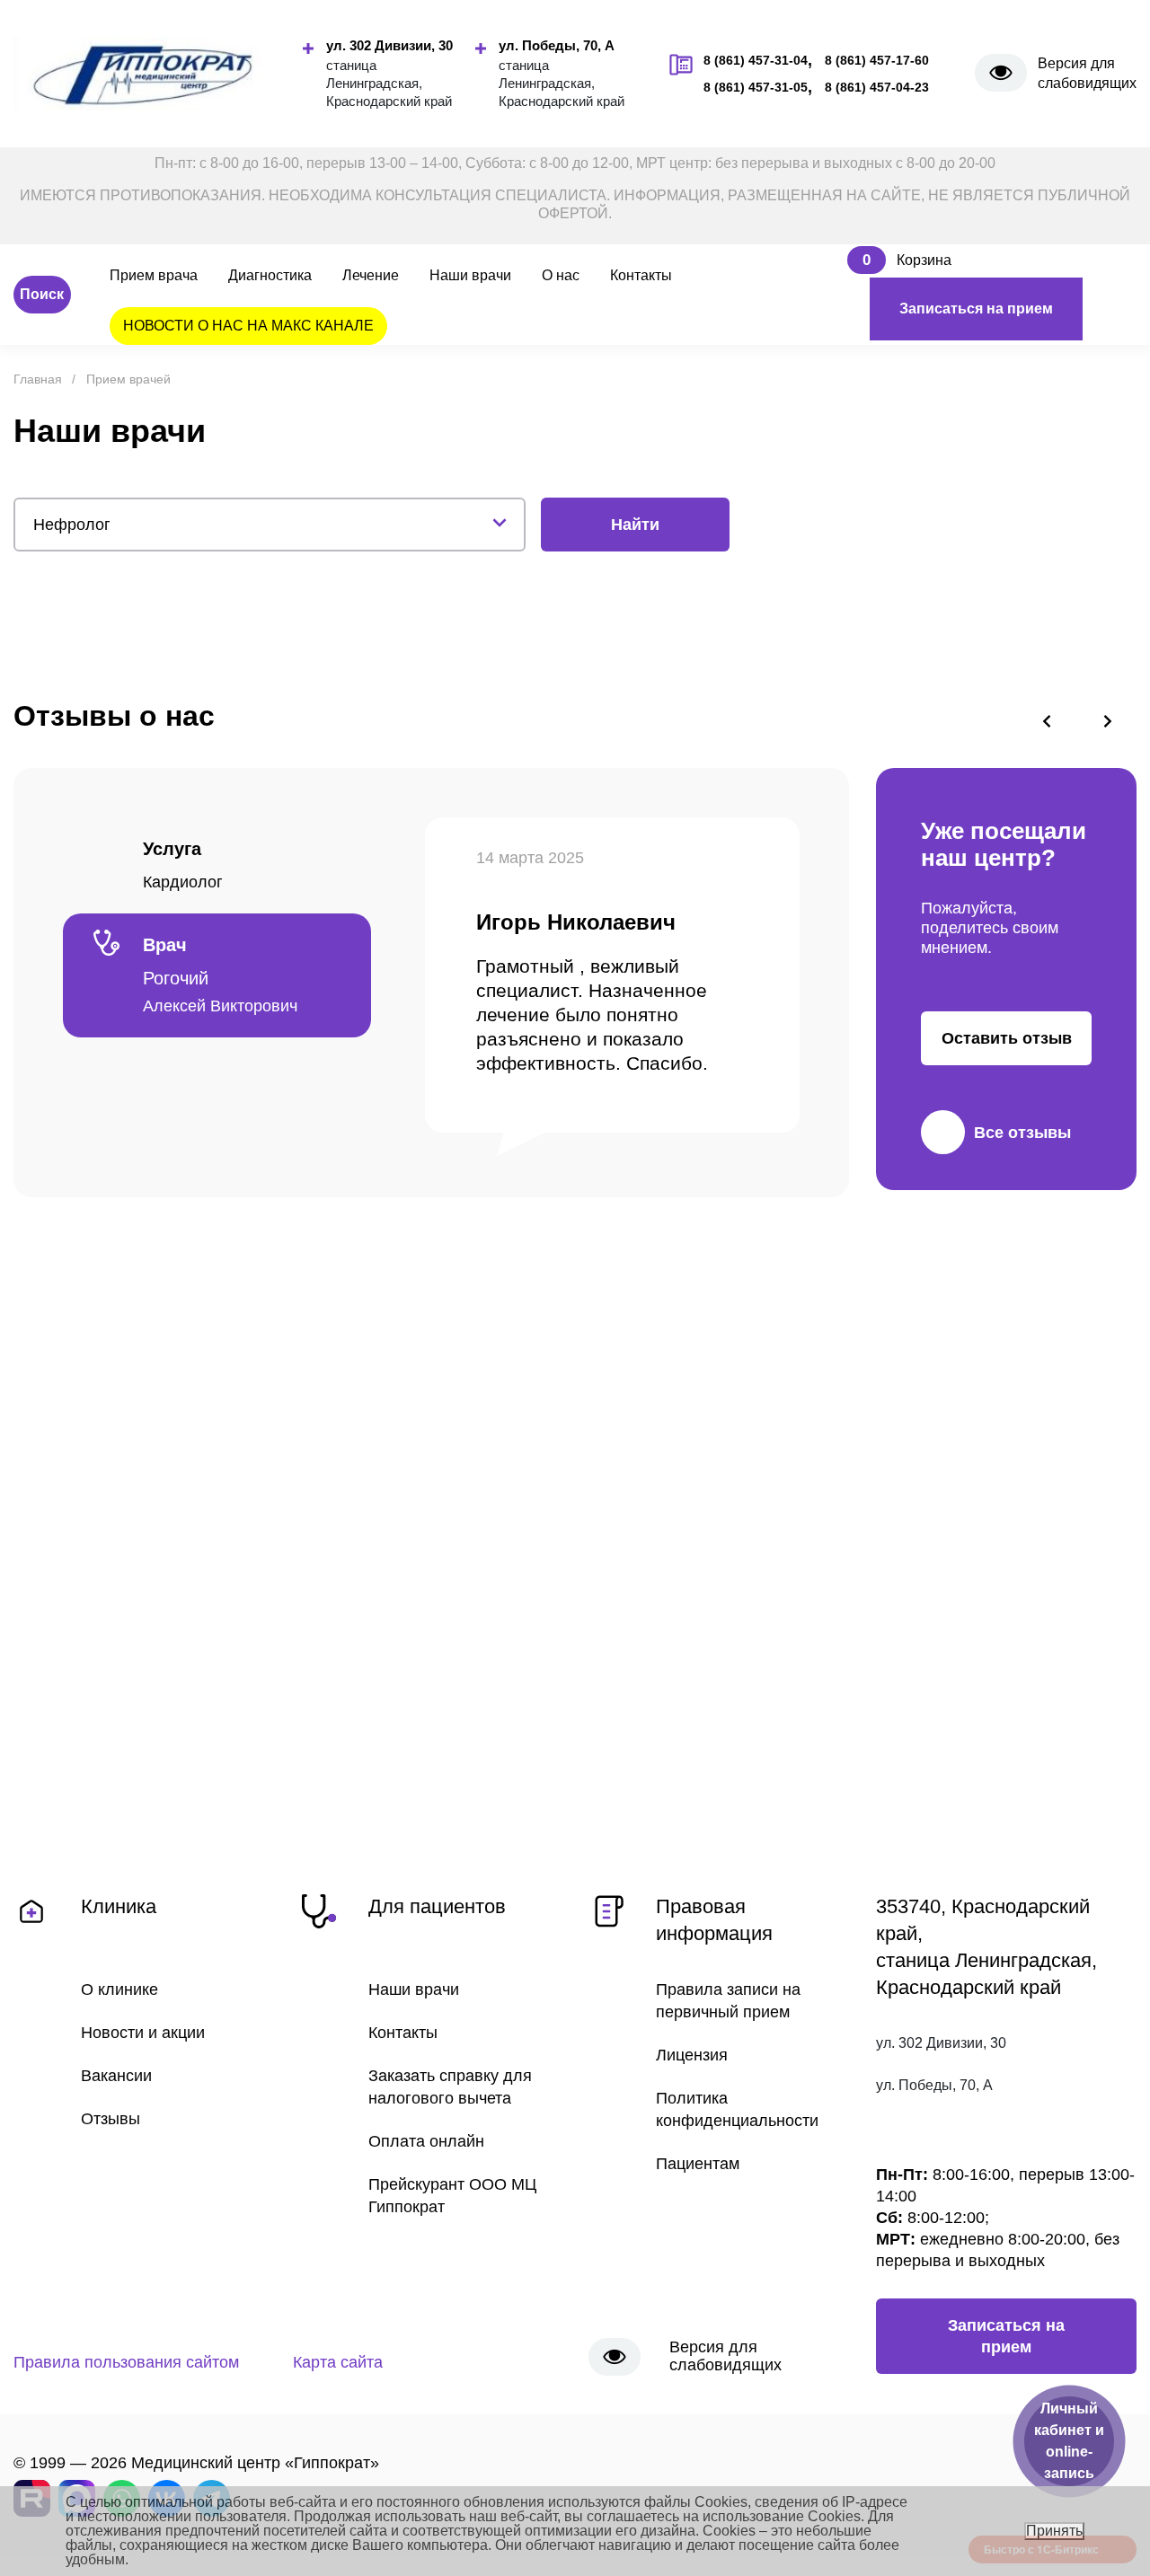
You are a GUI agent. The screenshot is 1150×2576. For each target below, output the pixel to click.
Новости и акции (143, 2033)
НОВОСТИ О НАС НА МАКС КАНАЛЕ (248, 326)
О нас (561, 275)
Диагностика (270, 275)
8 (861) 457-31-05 (756, 87)
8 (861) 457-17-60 (877, 60)
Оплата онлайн (426, 2141)
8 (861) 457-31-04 (756, 60)
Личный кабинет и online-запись (1069, 2441)
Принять (1054, 2531)
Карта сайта (338, 2362)
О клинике (119, 1989)
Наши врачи (470, 275)
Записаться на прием (976, 309)
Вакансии (116, 2076)
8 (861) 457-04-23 (877, 87)
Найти (635, 525)
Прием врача (154, 275)
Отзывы (111, 2119)
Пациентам (698, 2164)
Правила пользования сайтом (126, 2362)
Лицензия (692, 2055)
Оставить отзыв (1007, 1038)
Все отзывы (1022, 1133)
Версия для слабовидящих (1087, 73)
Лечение (371, 275)
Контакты (641, 275)
